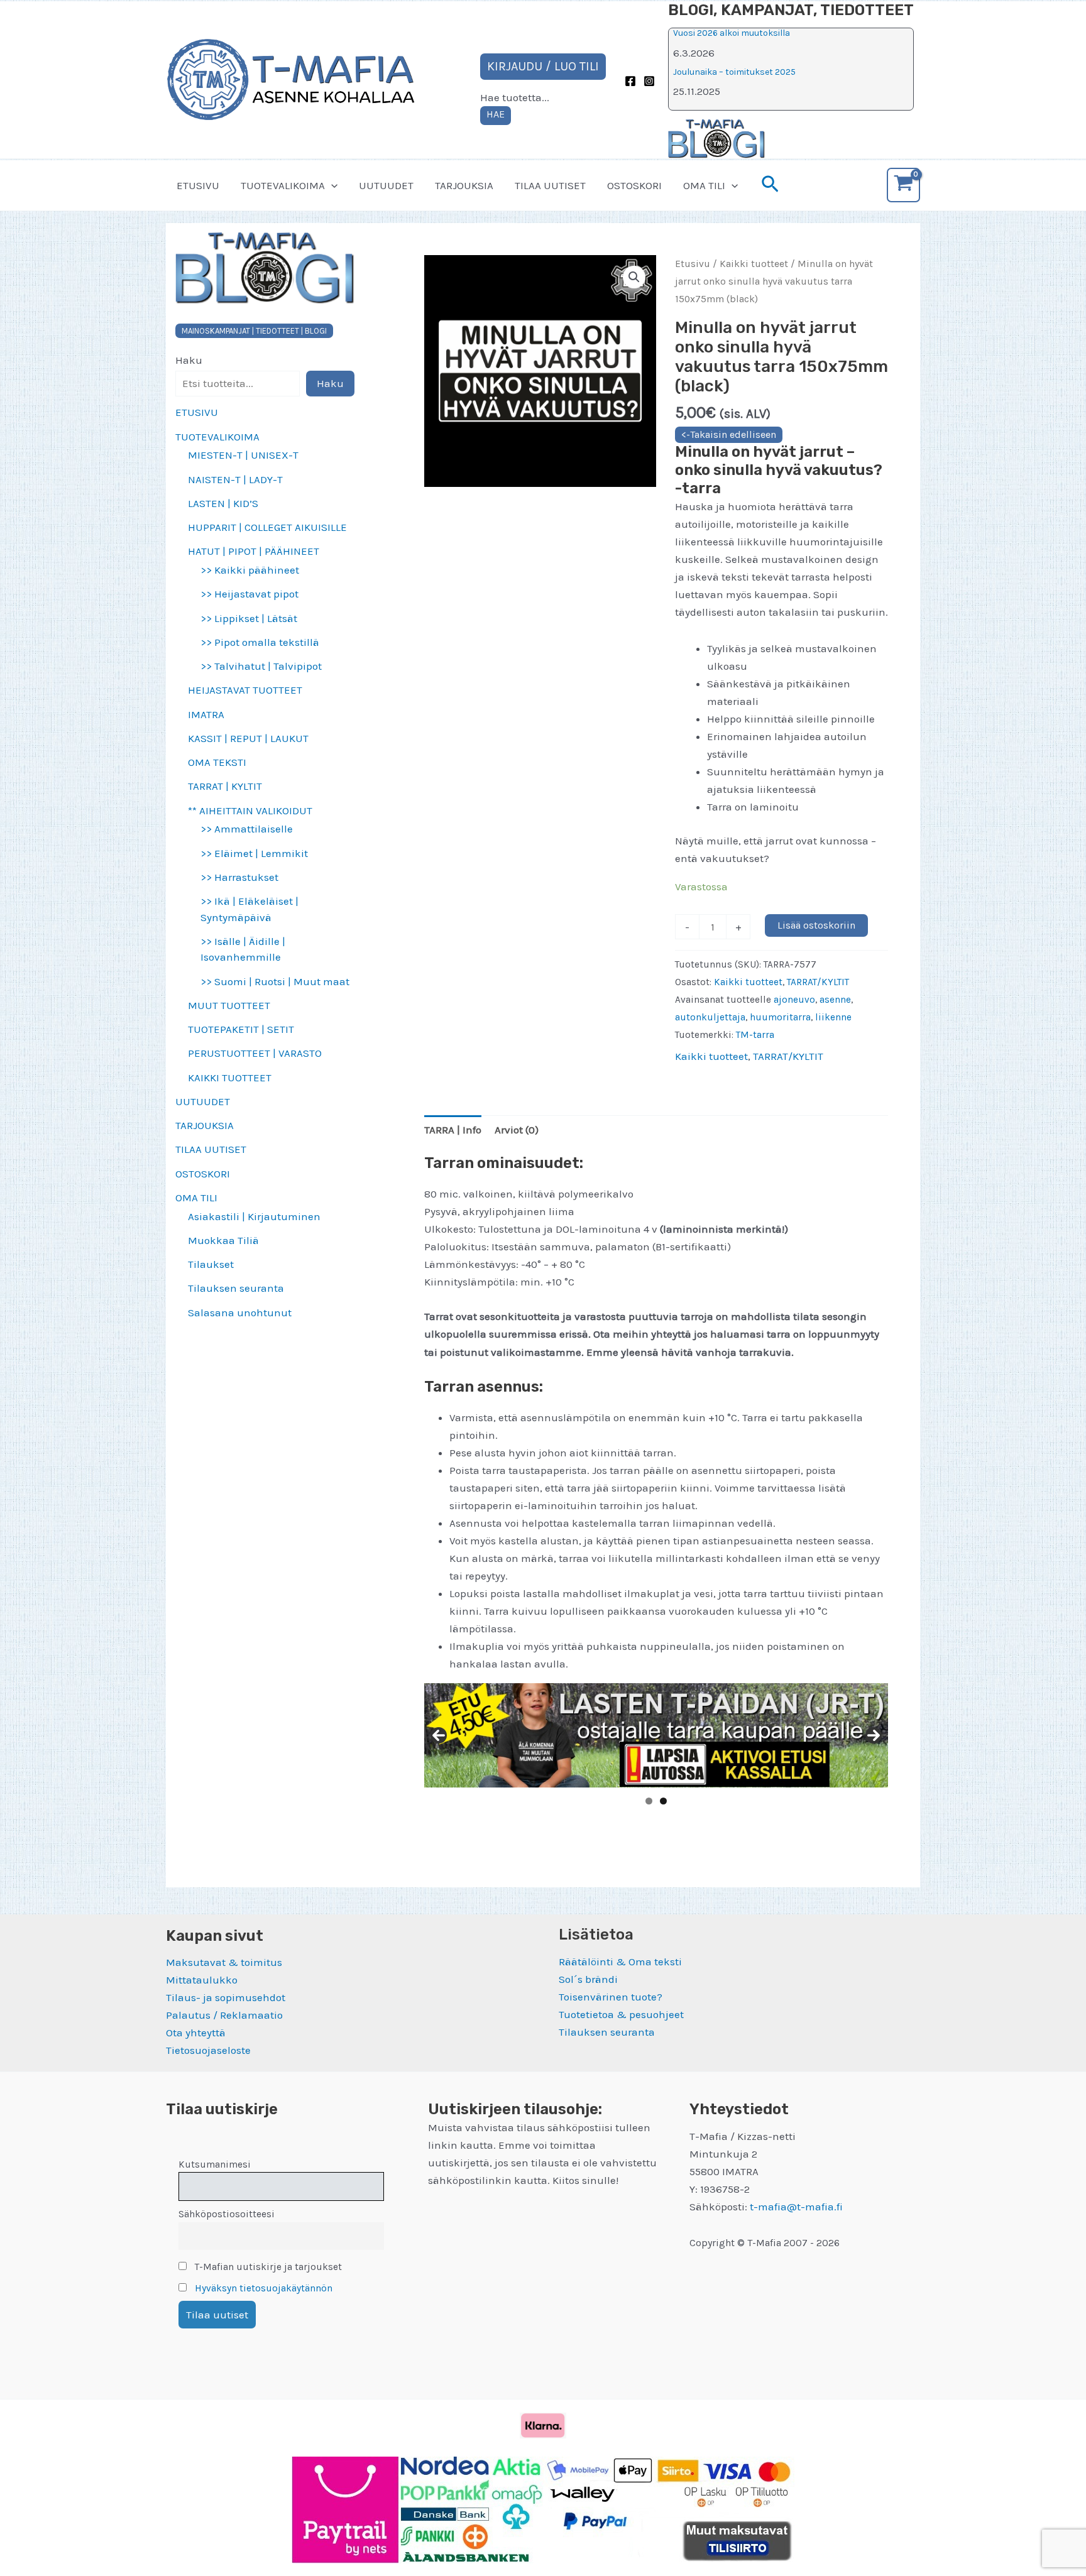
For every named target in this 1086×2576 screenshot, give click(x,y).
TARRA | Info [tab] (453, 1130)
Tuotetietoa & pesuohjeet (621, 2014)
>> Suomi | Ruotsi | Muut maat (275, 981)
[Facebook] (630, 81)
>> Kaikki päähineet (250, 570)
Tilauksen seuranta (236, 1288)
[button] (331, 185)
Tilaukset (211, 1264)
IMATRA (206, 714)
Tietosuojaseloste (208, 2050)
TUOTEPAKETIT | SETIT (241, 1029)
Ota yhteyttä (196, 2033)
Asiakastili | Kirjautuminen (254, 1216)
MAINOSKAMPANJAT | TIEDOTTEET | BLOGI (254, 331)
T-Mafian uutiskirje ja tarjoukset (267, 2267)
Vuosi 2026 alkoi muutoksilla (732, 33)
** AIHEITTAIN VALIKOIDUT (250, 810)
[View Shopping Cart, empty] (903, 185)
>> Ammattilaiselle (247, 829)
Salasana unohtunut (240, 1313)
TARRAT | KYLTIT (225, 786)
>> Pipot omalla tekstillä (260, 642)
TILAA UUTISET (550, 185)
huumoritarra (780, 1017)
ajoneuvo (794, 1000)
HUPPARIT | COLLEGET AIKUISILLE (267, 527)
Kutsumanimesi (215, 2164)
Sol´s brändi (588, 1979)
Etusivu (693, 264)
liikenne (833, 1017)
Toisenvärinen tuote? (611, 1997)
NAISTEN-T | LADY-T (235, 479)
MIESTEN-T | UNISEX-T (243, 455)
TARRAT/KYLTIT (818, 982)
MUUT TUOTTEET (229, 1005)
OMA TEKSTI (217, 762)
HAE (496, 114)
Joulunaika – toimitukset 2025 (734, 72)
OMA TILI (704, 185)
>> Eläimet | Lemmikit (254, 853)
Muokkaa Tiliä (223, 1240)
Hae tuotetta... (515, 97)
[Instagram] (649, 81)
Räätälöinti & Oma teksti (620, 1962)
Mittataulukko (202, 1980)
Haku (189, 360)
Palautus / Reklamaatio (224, 2015)
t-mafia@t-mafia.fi (796, 2207)
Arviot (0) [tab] (517, 1130)
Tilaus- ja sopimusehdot (226, 1997)
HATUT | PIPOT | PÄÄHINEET (254, 551)
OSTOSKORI (634, 185)
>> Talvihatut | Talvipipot (261, 666)
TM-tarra (755, 1035)
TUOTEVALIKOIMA (283, 185)
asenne (835, 1000)
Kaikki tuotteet (754, 264)
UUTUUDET (386, 185)
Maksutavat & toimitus (224, 1962)
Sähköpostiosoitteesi (227, 2214)
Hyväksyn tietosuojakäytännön (264, 2288)
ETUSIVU (198, 185)
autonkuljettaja (710, 1017)
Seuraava (874, 1735)
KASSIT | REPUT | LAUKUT (248, 738)
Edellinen (439, 1735)
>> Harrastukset (239, 877)
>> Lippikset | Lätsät (249, 618)
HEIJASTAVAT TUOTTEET (245, 690)
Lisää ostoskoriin (816, 925)
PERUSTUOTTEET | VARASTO (255, 1053)
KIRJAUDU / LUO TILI (543, 66)
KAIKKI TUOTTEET (230, 1078)
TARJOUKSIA (464, 185)
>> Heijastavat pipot (250, 594)
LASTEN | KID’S (223, 503)
